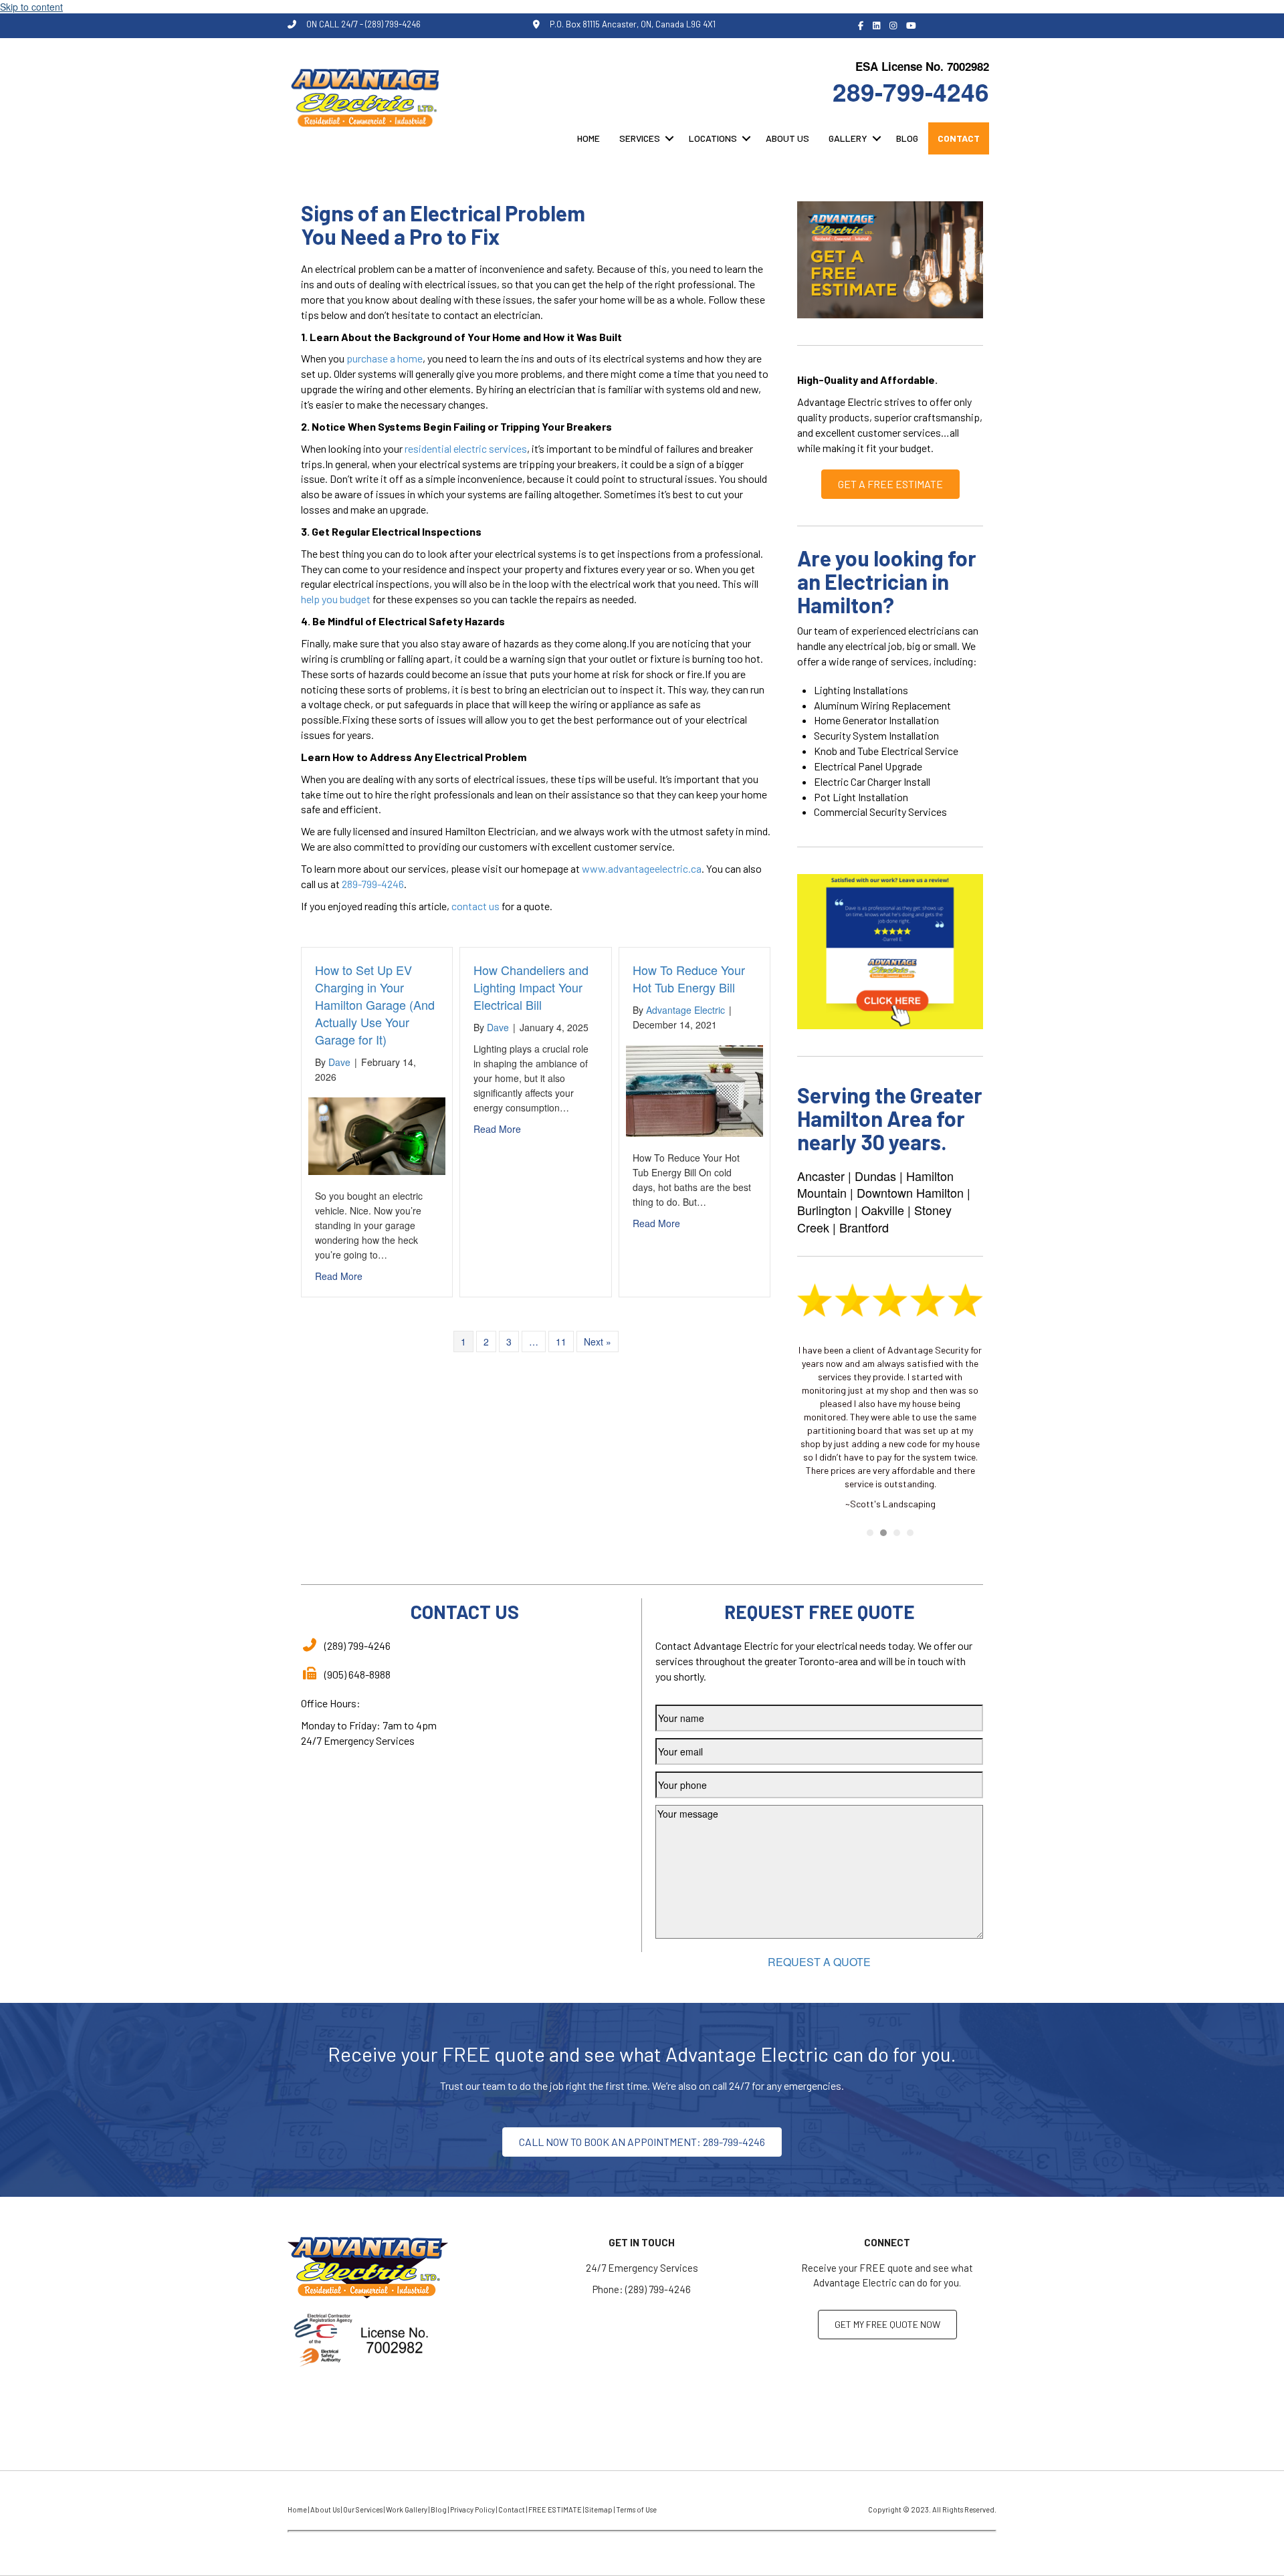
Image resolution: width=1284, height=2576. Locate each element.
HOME (588, 138)
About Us (325, 2509)
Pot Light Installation (861, 797)
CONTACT (959, 138)
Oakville (883, 1210)
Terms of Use (636, 2509)
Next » (598, 1341)
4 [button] (910, 1533)
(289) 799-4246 (658, 2289)
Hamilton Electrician (490, 831)
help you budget (336, 599)
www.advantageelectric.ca (642, 868)
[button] (669, 138)
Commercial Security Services (880, 812)
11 (561, 1341)
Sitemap (599, 2509)
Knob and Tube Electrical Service (886, 751)
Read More (339, 1276)
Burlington (824, 1210)
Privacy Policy (472, 2509)
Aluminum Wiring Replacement (882, 705)
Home (297, 2509)
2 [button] (883, 1533)
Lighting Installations (861, 690)
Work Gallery (407, 2509)
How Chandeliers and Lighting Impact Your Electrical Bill (531, 987)
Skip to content (31, 7)
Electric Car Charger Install (872, 781)
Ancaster (821, 1176)
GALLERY (848, 138)
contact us (475, 906)
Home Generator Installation (876, 720)
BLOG (907, 138)
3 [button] (897, 1533)
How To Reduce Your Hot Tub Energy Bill (689, 978)
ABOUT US (787, 138)
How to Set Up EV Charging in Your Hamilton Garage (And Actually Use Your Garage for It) (375, 1004)
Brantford (864, 1227)
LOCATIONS (713, 138)
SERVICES (640, 138)
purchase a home (385, 358)
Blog (439, 2509)
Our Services (363, 2509)
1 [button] (870, 1533)
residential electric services (466, 448)
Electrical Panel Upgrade (868, 766)
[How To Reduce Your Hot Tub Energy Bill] (694, 1089)
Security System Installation (876, 735)
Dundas (875, 1176)
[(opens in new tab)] (890, 950)
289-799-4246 (911, 91)
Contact (512, 2509)
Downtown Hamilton (910, 1192)
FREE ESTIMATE (555, 2509)
